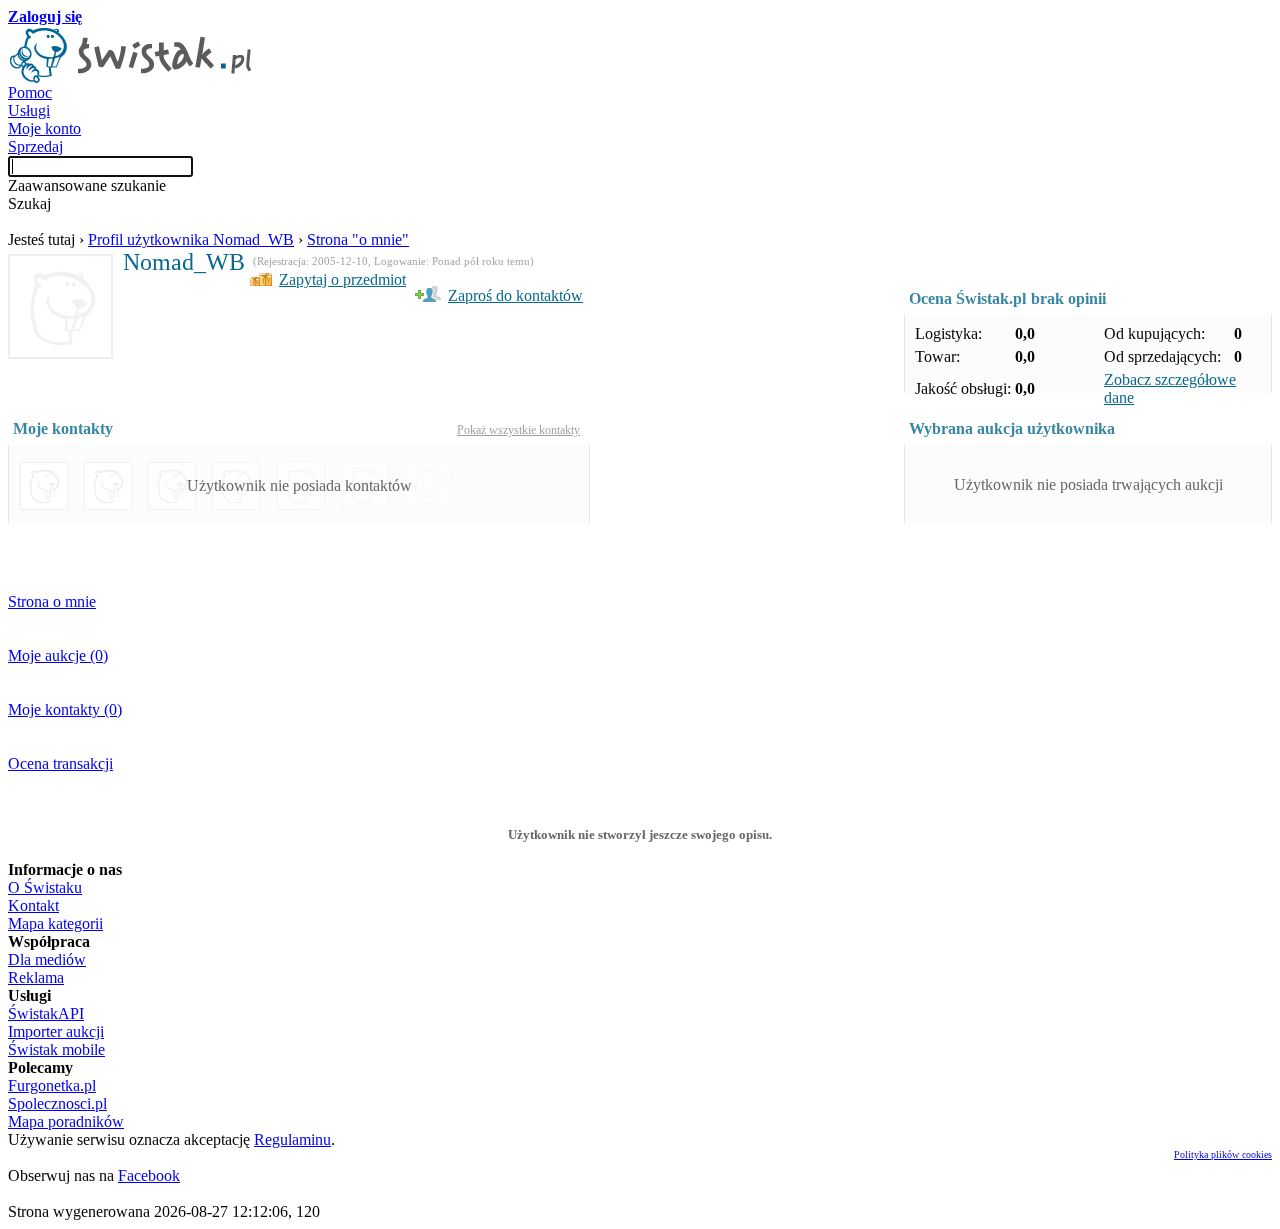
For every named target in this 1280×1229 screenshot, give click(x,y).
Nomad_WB (184, 262)
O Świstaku (45, 887)
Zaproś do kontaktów (515, 295)
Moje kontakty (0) (65, 709)
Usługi (29, 110)
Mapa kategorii (55, 923)
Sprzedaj (35, 146)
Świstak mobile (56, 1049)
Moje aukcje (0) (58, 655)
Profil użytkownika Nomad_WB (191, 239)
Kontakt (33, 905)
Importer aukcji (56, 1031)
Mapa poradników (66, 1121)
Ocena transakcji (60, 763)
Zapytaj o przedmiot (342, 279)
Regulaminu (292, 1139)
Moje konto (44, 128)
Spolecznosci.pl (57, 1103)
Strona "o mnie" (358, 239)
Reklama (36, 977)
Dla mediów (47, 959)
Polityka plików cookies (1223, 1154)
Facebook (149, 1175)
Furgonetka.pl (52, 1085)
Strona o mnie (52, 601)
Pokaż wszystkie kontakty (518, 430)
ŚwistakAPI (46, 1013)
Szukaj (29, 203)
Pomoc (30, 92)
